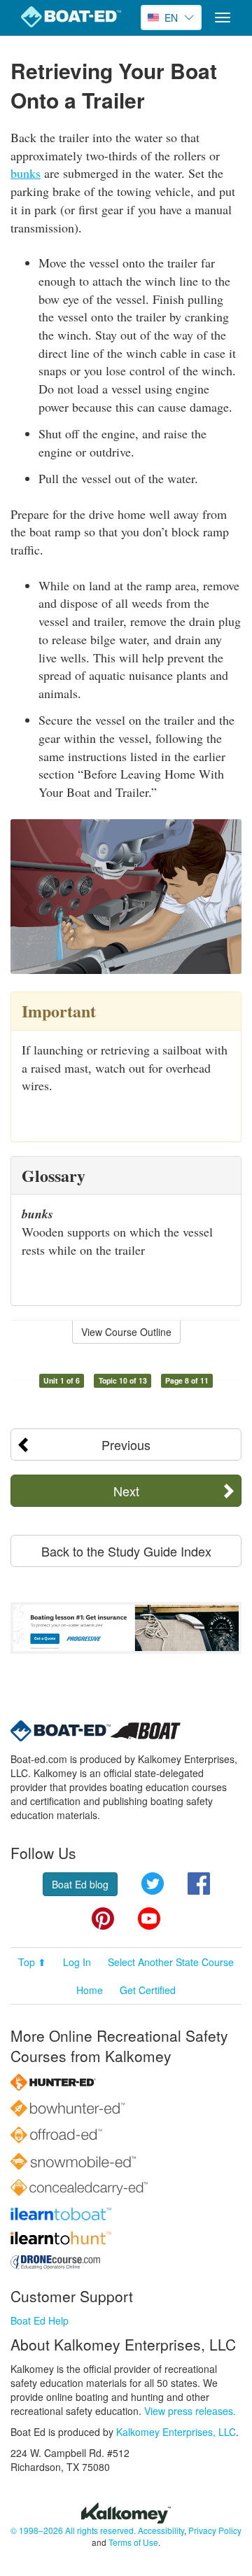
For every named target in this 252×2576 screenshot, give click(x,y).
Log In (77, 1962)
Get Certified (148, 1990)
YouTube (149, 1919)
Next (126, 1491)
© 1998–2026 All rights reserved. (73, 2530)
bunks (26, 173)
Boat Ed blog (80, 1884)
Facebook (199, 1884)
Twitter (153, 1884)
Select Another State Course (171, 1962)
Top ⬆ (32, 1962)
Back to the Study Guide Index (126, 1551)
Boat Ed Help (40, 2320)
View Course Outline (126, 1332)
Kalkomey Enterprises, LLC (176, 2432)
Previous (126, 1444)
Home (90, 1990)
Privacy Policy (215, 2530)
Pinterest (103, 1919)
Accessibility (161, 2530)
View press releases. (190, 2411)
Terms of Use (133, 2542)
